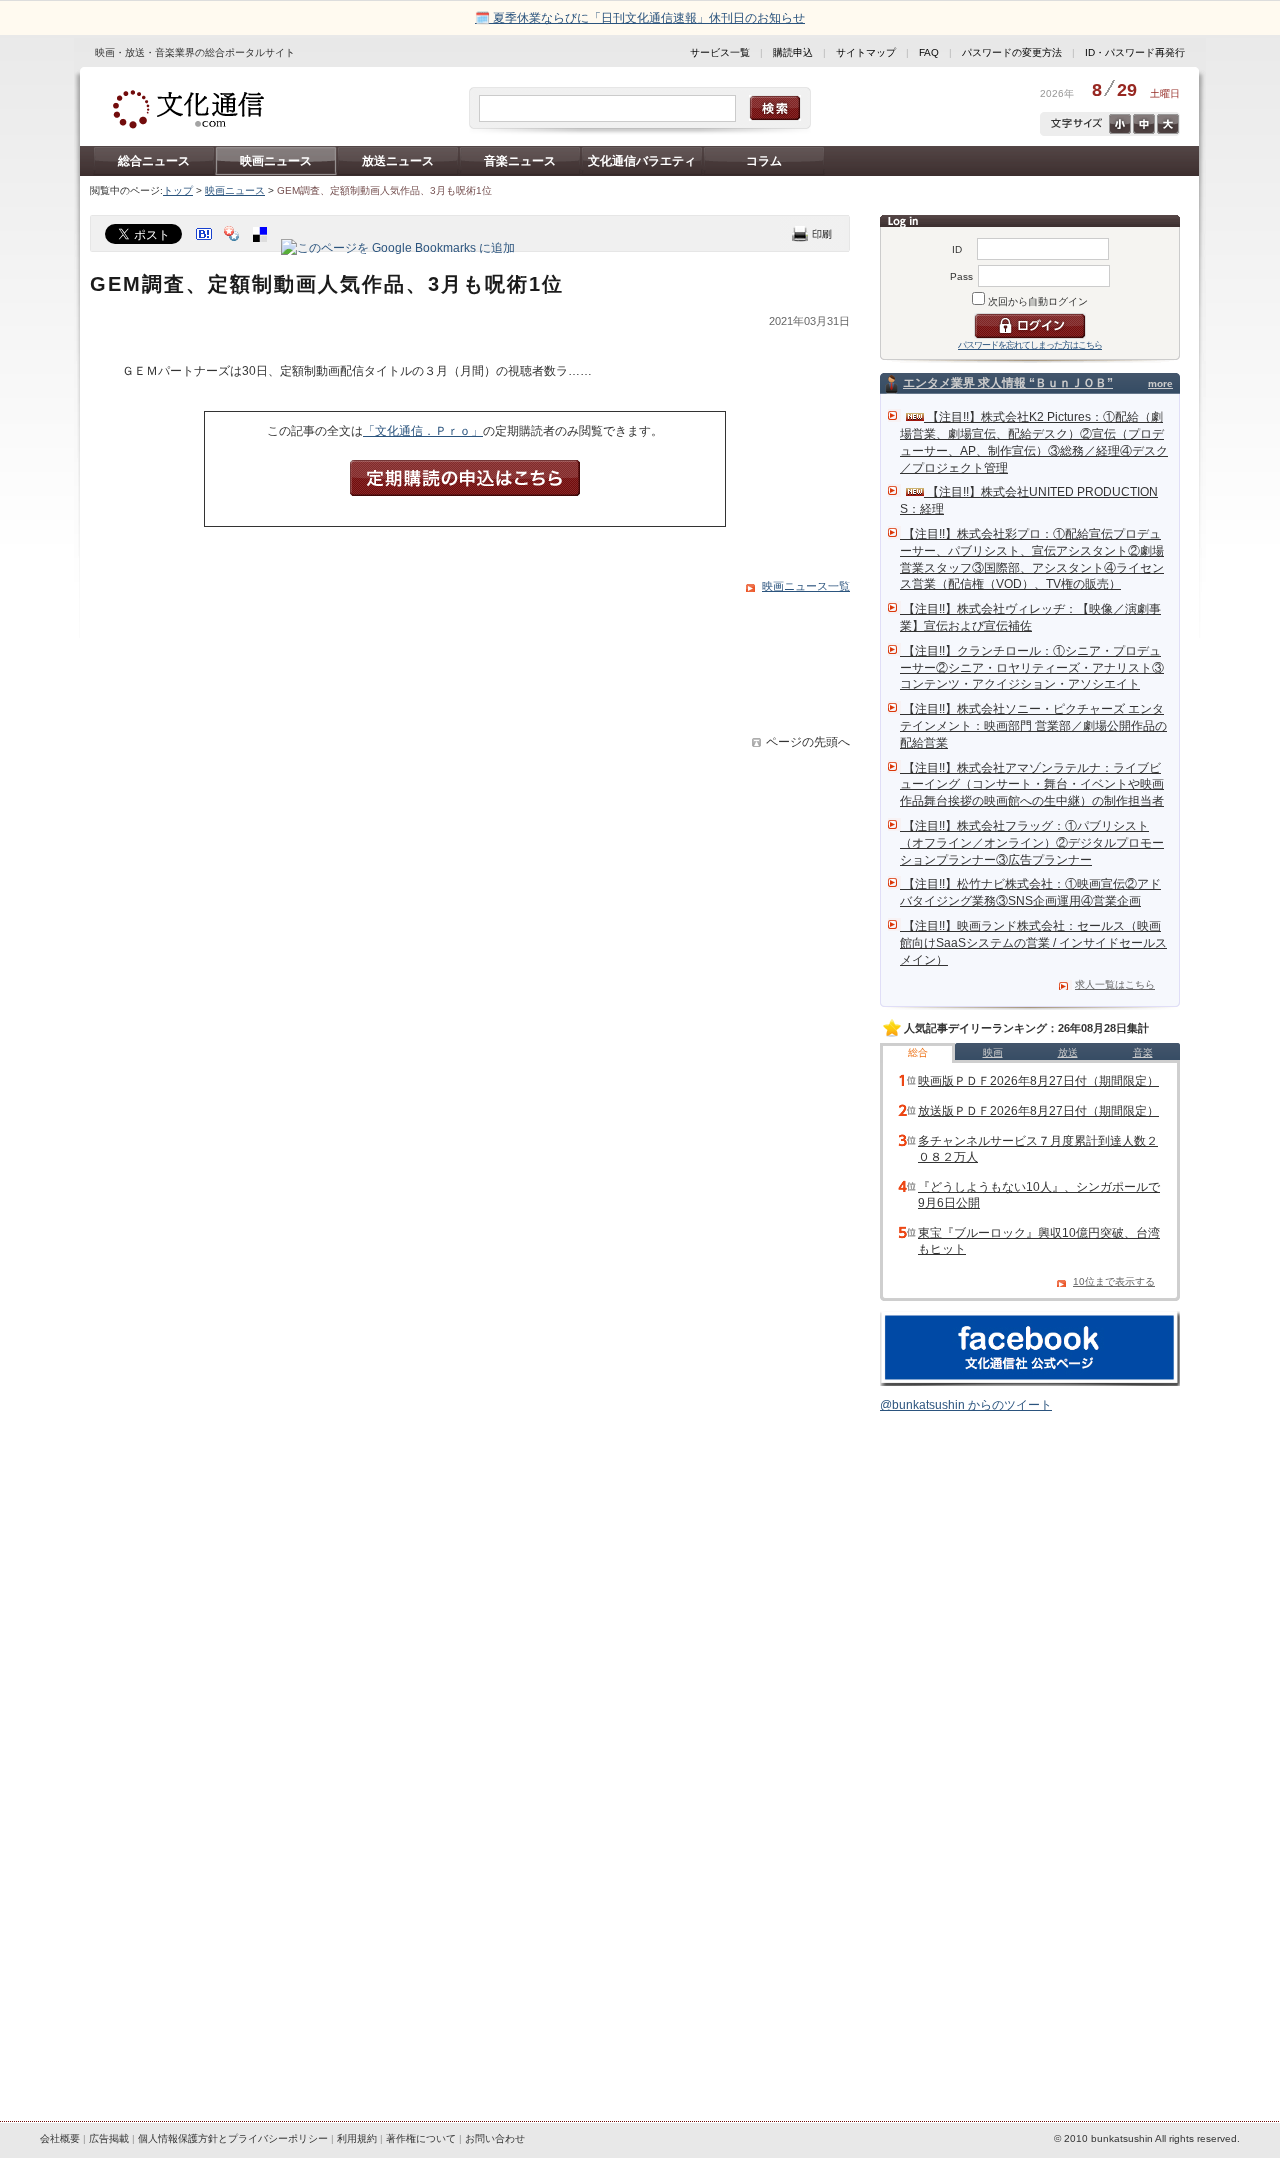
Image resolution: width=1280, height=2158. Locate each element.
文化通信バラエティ (642, 161)
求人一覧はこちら (1115, 984)
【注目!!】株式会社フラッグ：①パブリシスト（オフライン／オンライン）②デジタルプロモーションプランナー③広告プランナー (1032, 843)
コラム (764, 161)
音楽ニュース (520, 161)
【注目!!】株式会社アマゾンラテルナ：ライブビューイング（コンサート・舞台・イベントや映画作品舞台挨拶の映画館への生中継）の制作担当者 (1032, 785)
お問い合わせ (495, 2138)
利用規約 (357, 2138)
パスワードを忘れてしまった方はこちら (1030, 345)
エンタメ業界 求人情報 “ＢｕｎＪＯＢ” (1008, 383)
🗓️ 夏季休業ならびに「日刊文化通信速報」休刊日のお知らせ (640, 18)
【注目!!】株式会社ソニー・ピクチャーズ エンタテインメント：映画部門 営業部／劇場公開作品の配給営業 (1033, 726)
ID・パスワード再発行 (1135, 52)
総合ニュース (154, 161)
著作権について (421, 2138)
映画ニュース (276, 161)
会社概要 (60, 2138)
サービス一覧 (720, 52)
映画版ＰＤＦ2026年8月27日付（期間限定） (1038, 1081)
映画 (993, 1052)
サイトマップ (866, 52)
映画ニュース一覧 (806, 586)
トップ (178, 190)
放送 (1068, 1052)
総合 (918, 1052)
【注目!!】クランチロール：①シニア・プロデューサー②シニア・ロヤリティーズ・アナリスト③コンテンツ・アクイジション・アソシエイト (1032, 668)
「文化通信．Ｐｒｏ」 (423, 431)
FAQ (929, 52)
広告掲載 (109, 2138)
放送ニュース (398, 161)
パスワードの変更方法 (1012, 52)
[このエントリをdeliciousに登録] (262, 248)
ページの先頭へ (808, 742)
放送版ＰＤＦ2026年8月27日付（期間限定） (1038, 1111)
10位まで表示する (1114, 1281)
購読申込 (793, 52)
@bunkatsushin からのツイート (966, 1405)
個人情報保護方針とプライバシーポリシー (233, 2138)
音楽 (1143, 1052)
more (1160, 383)
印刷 (812, 233)
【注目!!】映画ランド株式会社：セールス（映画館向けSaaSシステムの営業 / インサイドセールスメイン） (1033, 943)
